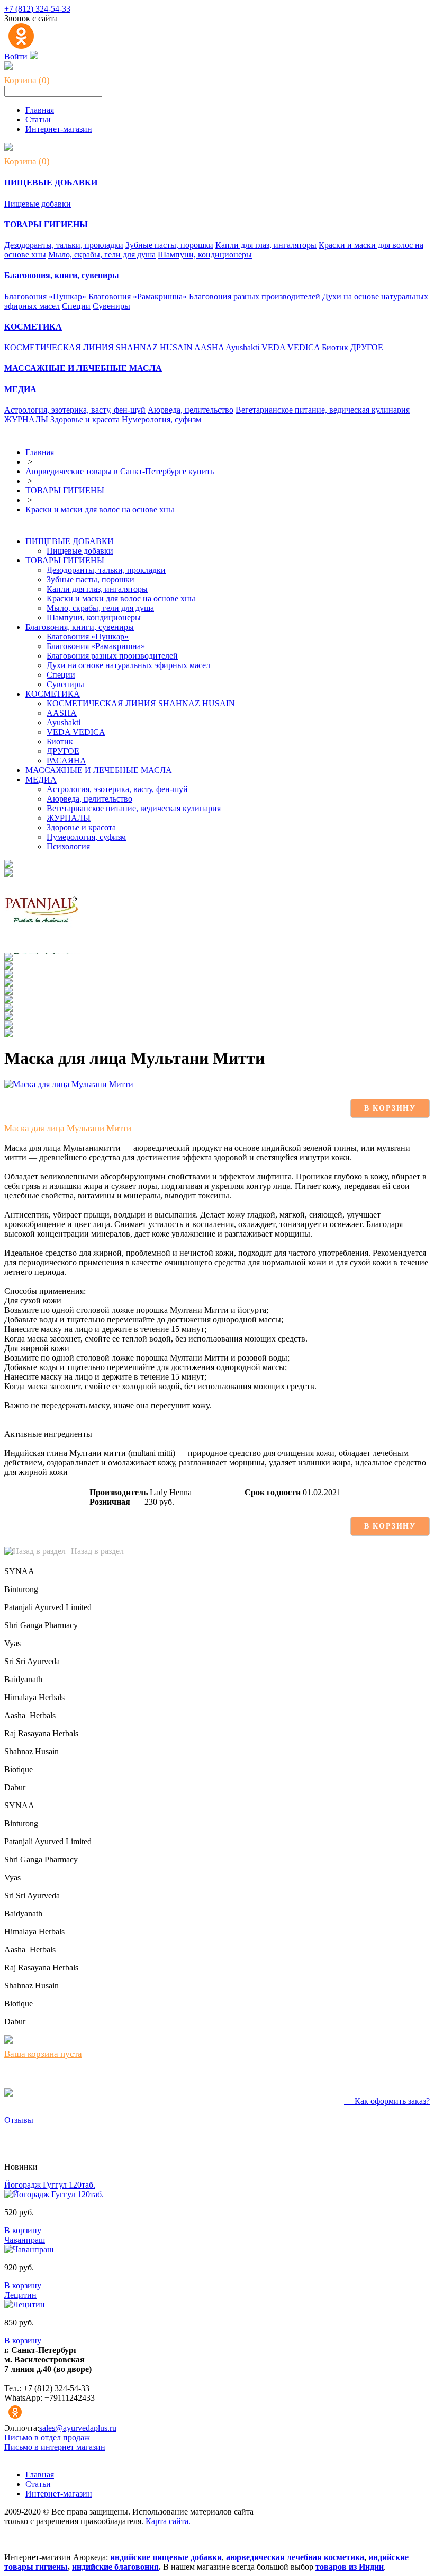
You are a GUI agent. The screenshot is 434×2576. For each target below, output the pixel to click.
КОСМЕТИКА (53, 694)
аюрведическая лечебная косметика (295, 2557)
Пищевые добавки (38, 204)
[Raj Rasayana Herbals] (8, 1009)
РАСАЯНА (66, 761)
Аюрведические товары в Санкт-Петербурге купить (120, 471)
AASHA (209, 347)
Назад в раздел (97, 1551)
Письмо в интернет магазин (55, 2447)
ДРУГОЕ (367, 347)
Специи (76, 306)
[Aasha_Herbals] (8, 1001)
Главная (40, 110)
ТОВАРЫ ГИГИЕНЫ (65, 490)
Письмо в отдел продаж (47, 2437)
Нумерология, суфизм (161, 419)
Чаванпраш (25, 2240)
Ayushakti (242, 347)
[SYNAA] (8, 865)
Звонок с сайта (31, 18)
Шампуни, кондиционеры (205, 255)
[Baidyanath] (8, 984)
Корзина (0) (27, 80)
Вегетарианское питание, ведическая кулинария (323, 410)
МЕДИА (41, 780)
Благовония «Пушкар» (45, 296)
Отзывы (19, 2120)
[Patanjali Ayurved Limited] (42, 950)
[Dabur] (8, 1034)
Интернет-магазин (59, 129)
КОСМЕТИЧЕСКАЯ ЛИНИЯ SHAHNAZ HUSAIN (98, 347)
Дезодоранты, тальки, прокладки (64, 245)
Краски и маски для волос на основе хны (100, 509)
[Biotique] (8, 1026)
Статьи (38, 119)
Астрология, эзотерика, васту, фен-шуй (75, 410)
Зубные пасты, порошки (169, 245)
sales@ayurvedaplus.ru (78, 2428)
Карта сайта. (168, 2521)
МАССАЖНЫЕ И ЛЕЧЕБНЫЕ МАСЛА (99, 770)
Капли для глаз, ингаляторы (266, 245)
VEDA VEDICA (291, 347)
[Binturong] (8, 874)
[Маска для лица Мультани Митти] (69, 1084)
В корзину (390, 1108)
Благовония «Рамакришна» (138, 296)
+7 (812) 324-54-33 (37, 9)
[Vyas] (8, 967)
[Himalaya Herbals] (8, 992)
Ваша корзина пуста (43, 2054)
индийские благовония (115, 2567)
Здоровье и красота (85, 419)
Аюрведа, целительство (191, 410)
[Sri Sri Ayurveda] (8, 975)
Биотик (335, 347)
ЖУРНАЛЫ (26, 419)
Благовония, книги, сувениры (80, 627)
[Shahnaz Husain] (8, 1018)
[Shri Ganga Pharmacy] (8, 958)
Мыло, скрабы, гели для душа (102, 255)
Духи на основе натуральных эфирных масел (128, 665)
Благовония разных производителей (255, 296)
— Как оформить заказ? (387, 2101)
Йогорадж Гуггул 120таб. (50, 2185)
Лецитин (20, 2295)
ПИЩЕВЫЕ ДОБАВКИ (70, 541)
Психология (68, 846)
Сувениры (111, 306)
